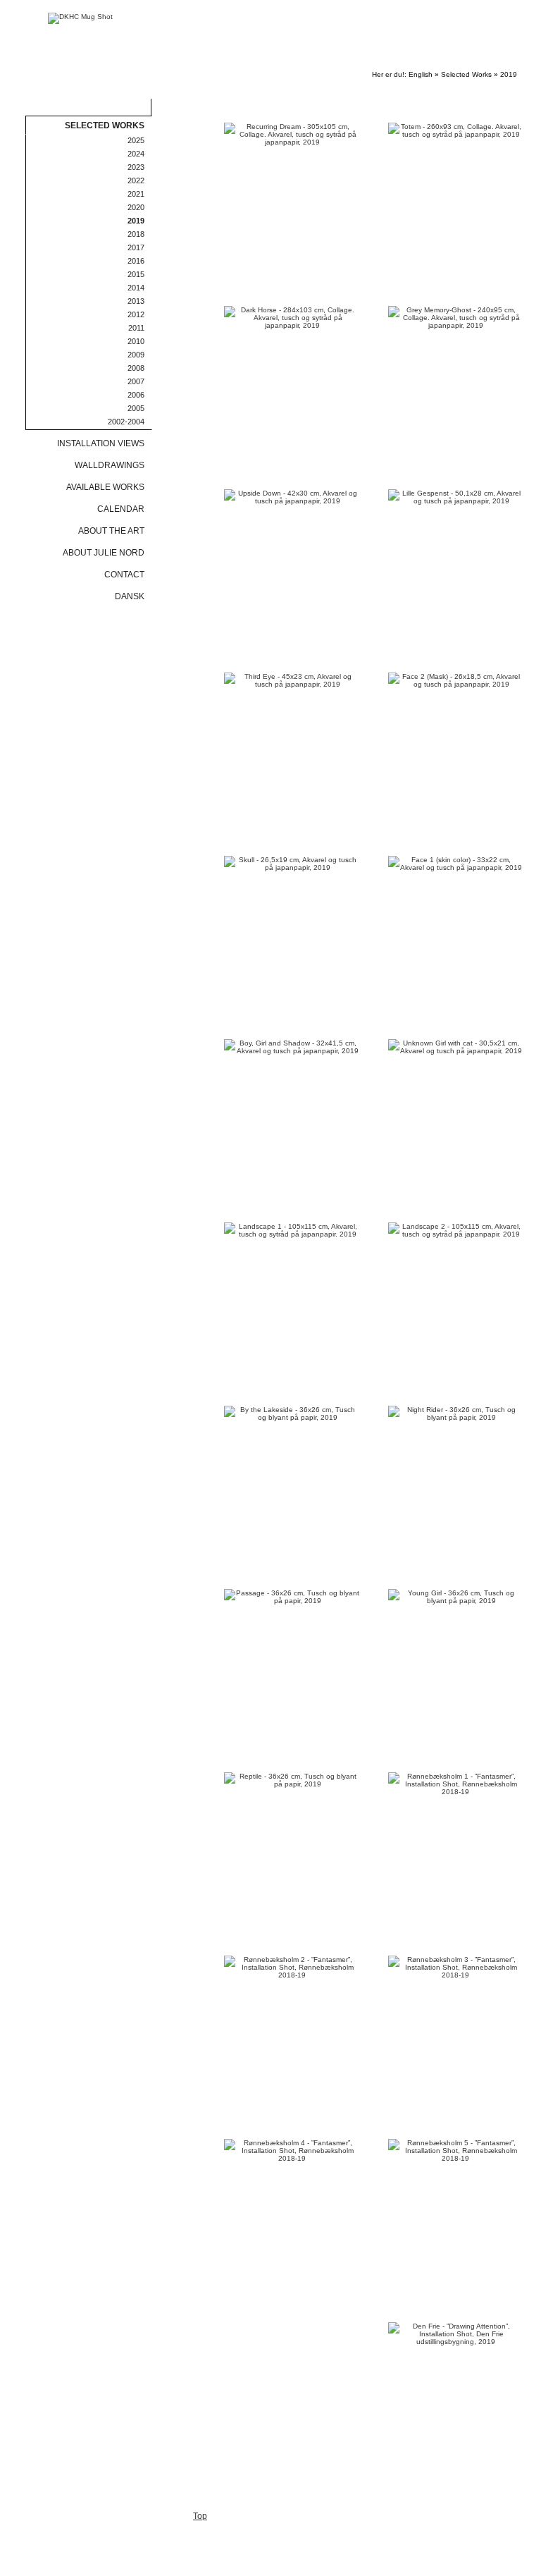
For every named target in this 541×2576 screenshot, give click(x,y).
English (421, 74)
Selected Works (466, 74)
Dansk (130, 596)
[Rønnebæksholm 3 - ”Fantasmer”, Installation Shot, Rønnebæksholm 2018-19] (456, 1967)
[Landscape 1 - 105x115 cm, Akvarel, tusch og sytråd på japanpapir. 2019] (292, 1230)
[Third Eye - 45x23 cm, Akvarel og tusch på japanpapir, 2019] (292, 680)
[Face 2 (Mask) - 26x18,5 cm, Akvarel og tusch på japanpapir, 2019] (456, 680)
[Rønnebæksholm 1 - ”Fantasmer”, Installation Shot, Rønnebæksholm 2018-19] (456, 1784)
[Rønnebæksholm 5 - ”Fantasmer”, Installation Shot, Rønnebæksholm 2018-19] (456, 2151)
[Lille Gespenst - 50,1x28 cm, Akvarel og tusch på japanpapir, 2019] (456, 497)
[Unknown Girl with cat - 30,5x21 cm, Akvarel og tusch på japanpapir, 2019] (456, 1047)
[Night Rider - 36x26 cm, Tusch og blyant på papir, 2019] (456, 1413)
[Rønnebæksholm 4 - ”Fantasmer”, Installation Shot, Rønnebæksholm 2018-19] (292, 2151)
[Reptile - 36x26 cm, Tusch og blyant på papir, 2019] (292, 1780)
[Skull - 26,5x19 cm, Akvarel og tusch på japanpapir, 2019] (292, 864)
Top (200, 2516)
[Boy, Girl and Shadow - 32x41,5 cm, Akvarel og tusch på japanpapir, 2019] (292, 1047)
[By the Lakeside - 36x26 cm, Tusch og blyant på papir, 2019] (292, 1413)
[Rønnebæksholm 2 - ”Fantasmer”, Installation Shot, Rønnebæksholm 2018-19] (292, 1967)
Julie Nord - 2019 (447, 62)
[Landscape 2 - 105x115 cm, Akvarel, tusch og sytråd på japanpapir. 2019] (456, 1230)
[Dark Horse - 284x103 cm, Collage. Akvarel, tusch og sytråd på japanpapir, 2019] (292, 318)
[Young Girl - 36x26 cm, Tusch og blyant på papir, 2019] (456, 1597)
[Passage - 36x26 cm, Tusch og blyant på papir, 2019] (292, 1597)
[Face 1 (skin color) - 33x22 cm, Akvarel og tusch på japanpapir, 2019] (456, 864)
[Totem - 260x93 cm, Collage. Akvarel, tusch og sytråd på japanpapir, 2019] (456, 130)
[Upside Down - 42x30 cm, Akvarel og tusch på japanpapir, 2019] (292, 497)
